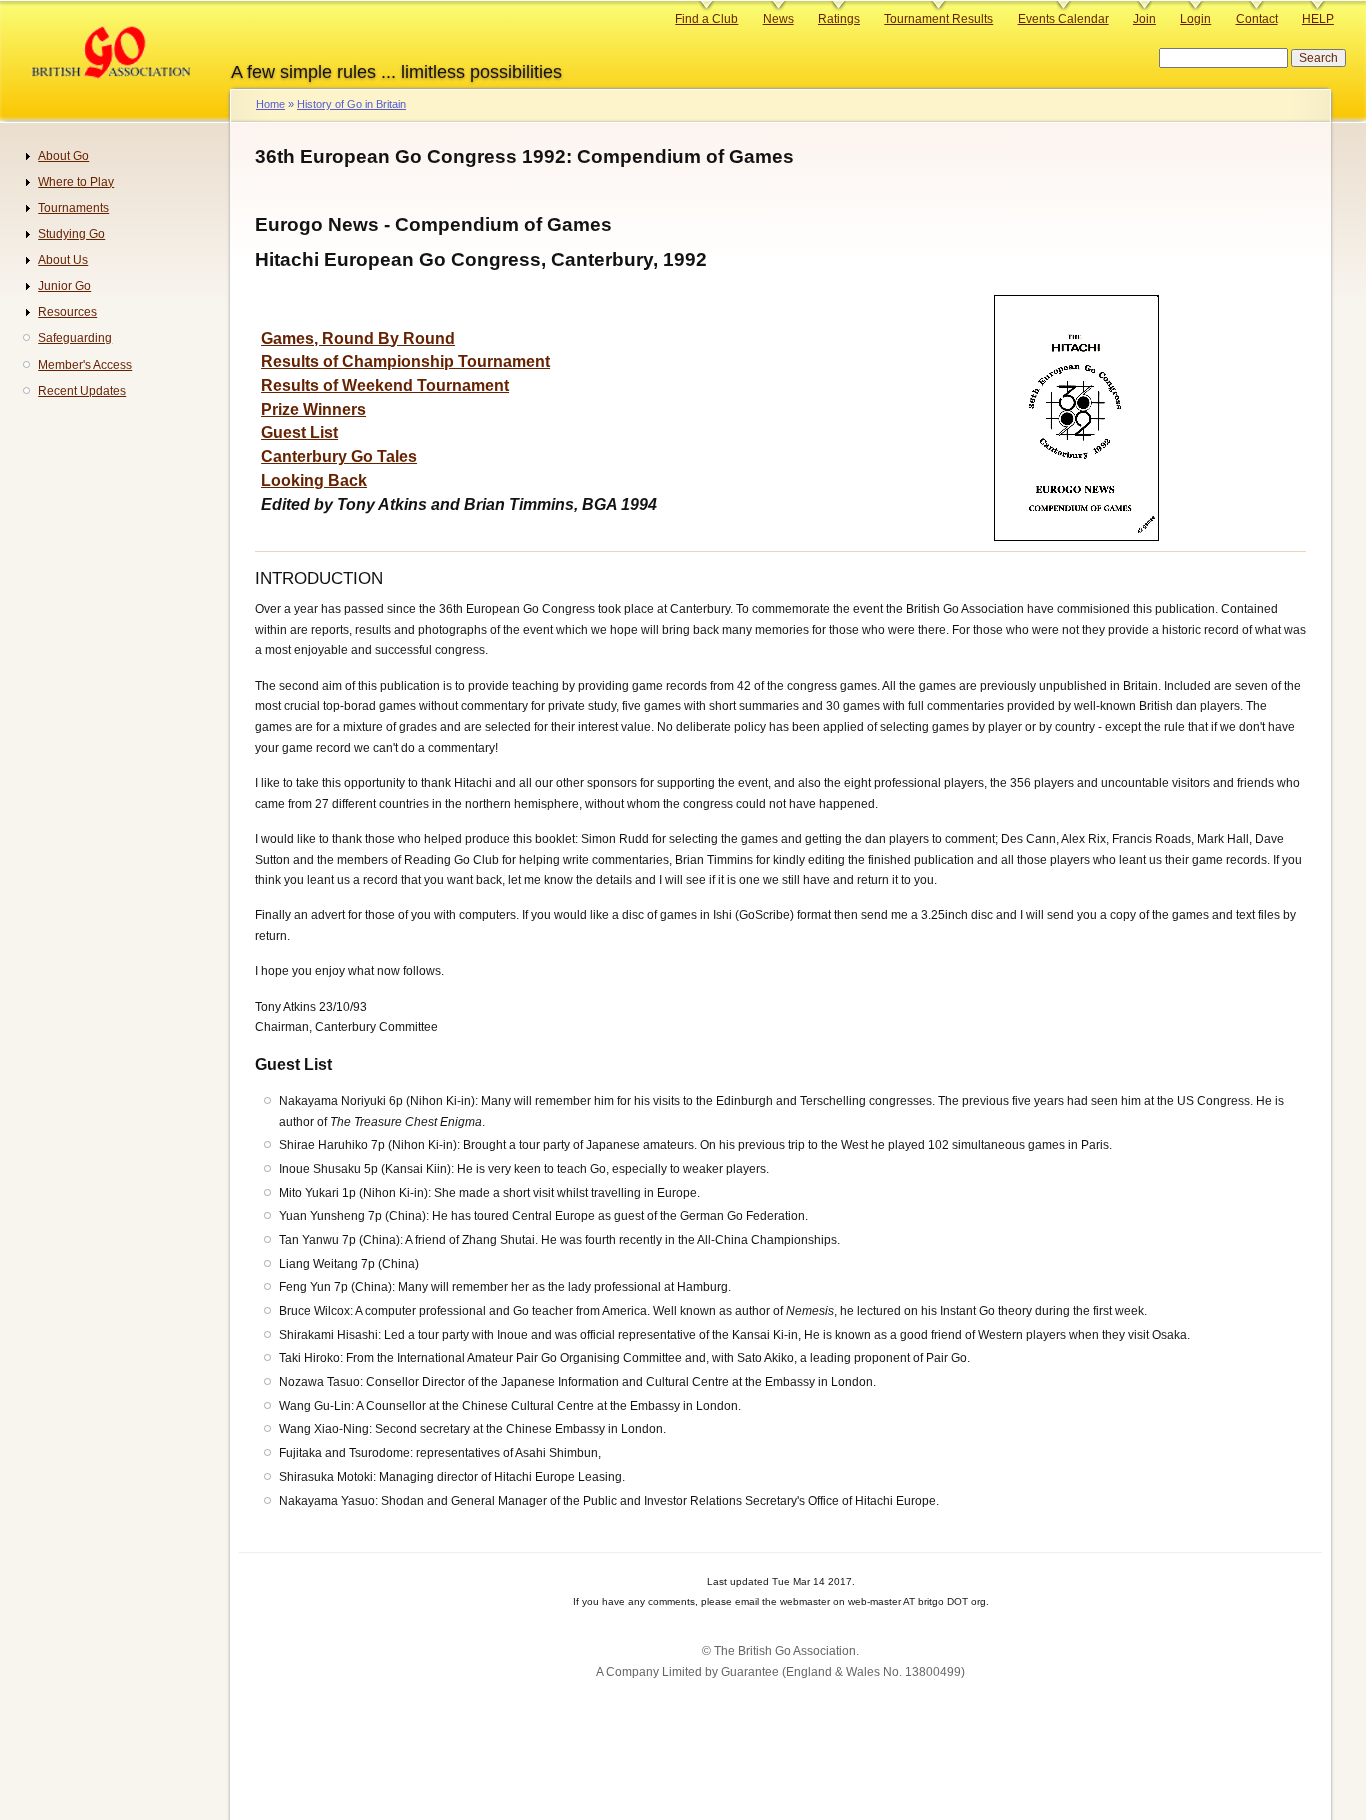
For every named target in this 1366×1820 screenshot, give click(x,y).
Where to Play (76, 182)
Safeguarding (75, 338)
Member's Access (85, 365)
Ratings (839, 19)
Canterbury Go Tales (339, 456)
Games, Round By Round (358, 338)
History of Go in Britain (351, 104)
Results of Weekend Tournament (385, 385)
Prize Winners (313, 409)
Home (270, 104)
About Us (63, 260)
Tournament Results (938, 19)
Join (1144, 19)
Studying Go (71, 234)
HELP (1318, 19)
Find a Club (706, 19)
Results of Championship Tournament (405, 361)
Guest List (299, 432)
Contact (1257, 19)
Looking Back (314, 480)
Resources (67, 312)
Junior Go (64, 286)
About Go (63, 156)
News (778, 19)
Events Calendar (1063, 19)
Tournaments (73, 208)
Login (1195, 19)
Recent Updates (82, 391)
